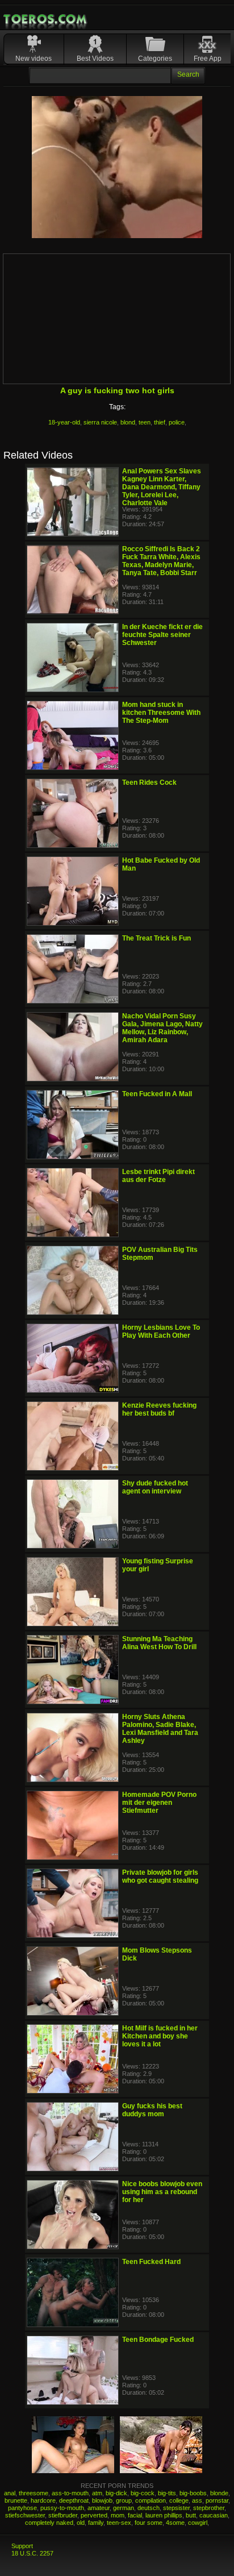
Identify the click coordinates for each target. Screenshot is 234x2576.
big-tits (167, 2493)
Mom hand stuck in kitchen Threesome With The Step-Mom (161, 713)
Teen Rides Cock (149, 783)
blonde (219, 2493)
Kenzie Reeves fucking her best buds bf (159, 1409)
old (81, 2523)
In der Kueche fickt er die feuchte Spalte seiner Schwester (162, 635)
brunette (16, 2500)
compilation (151, 2500)
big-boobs (193, 2493)
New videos (34, 59)
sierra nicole (100, 422)
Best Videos (95, 59)
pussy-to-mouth (62, 2508)
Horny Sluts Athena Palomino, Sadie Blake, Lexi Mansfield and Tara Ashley (160, 1729)
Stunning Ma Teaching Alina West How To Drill (159, 1643)
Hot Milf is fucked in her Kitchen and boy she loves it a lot (160, 2036)
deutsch (149, 2508)
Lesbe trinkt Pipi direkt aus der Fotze (158, 1176)
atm (97, 2493)
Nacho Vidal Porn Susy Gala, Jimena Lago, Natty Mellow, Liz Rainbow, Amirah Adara (162, 1028)
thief (160, 422)
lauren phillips (164, 2515)
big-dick (116, 2493)
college (179, 2500)
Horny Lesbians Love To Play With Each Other (161, 1331)
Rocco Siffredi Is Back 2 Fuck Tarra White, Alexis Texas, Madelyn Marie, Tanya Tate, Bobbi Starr (161, 561)
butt (191, 2515)
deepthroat (74, 2500)
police (177, 422)
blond (128, 422)
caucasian (214, 2515)
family (96, 2523)
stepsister (176, 2508)
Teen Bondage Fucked (158, 2340)
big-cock (143, 2493)
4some (175, 2523)
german (124, 2508)
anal (10, 2493)
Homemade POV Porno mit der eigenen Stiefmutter (159, 1803)
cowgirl (198, 2523)
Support (22, 2546)
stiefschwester (25, 2515)
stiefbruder (63, 2515)
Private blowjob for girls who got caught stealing (160, 1876)
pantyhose (22, 2508)
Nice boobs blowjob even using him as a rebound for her (162, 2192)
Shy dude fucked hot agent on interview (155, 1487)
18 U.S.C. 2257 (32, 2553)
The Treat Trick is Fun (156, 938)
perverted (94, 2515)
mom (118, 2515)
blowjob (102, 2500)
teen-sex (119, 2523)
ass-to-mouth (70, 2493)
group (124, 2500)
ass (197, 2500)
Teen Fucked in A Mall (157, 1094)
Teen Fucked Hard (151, 2262)
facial (135, 2515)
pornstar (217, 2500)
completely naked (49, 2523)
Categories (155, 59)
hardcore (43, 2500)
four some (149, 2523)
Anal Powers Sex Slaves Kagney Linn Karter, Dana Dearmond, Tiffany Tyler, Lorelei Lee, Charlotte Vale (162, 487)
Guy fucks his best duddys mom (152, 2110)
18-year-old (64, 422)
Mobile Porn (46, 19)
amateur (99, 2508)
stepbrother (209, 2508)
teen (145, 422)
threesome (34, 2493)
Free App (208, 59)
